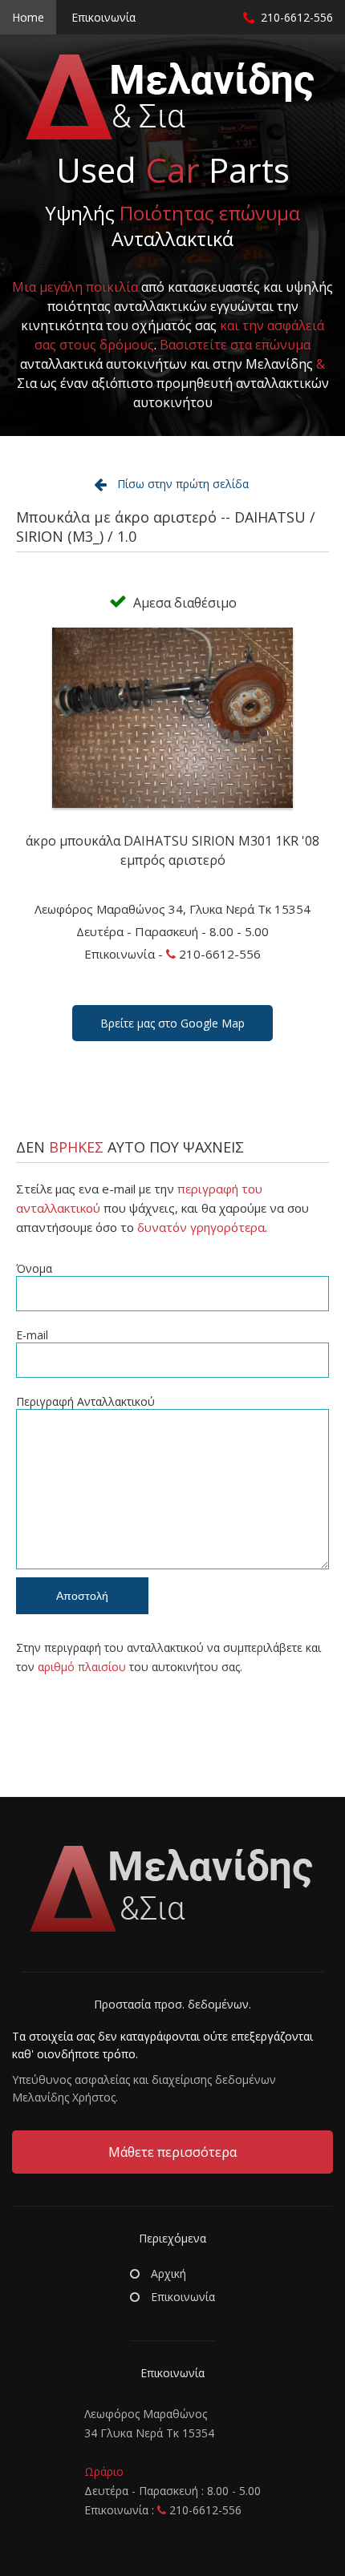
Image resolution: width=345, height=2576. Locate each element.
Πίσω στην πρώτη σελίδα (183, 484)
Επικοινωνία (103, 17)
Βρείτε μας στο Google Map (172, 1023)
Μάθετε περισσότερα (172, 2152)
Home (28, 17)
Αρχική (167, 2273)
